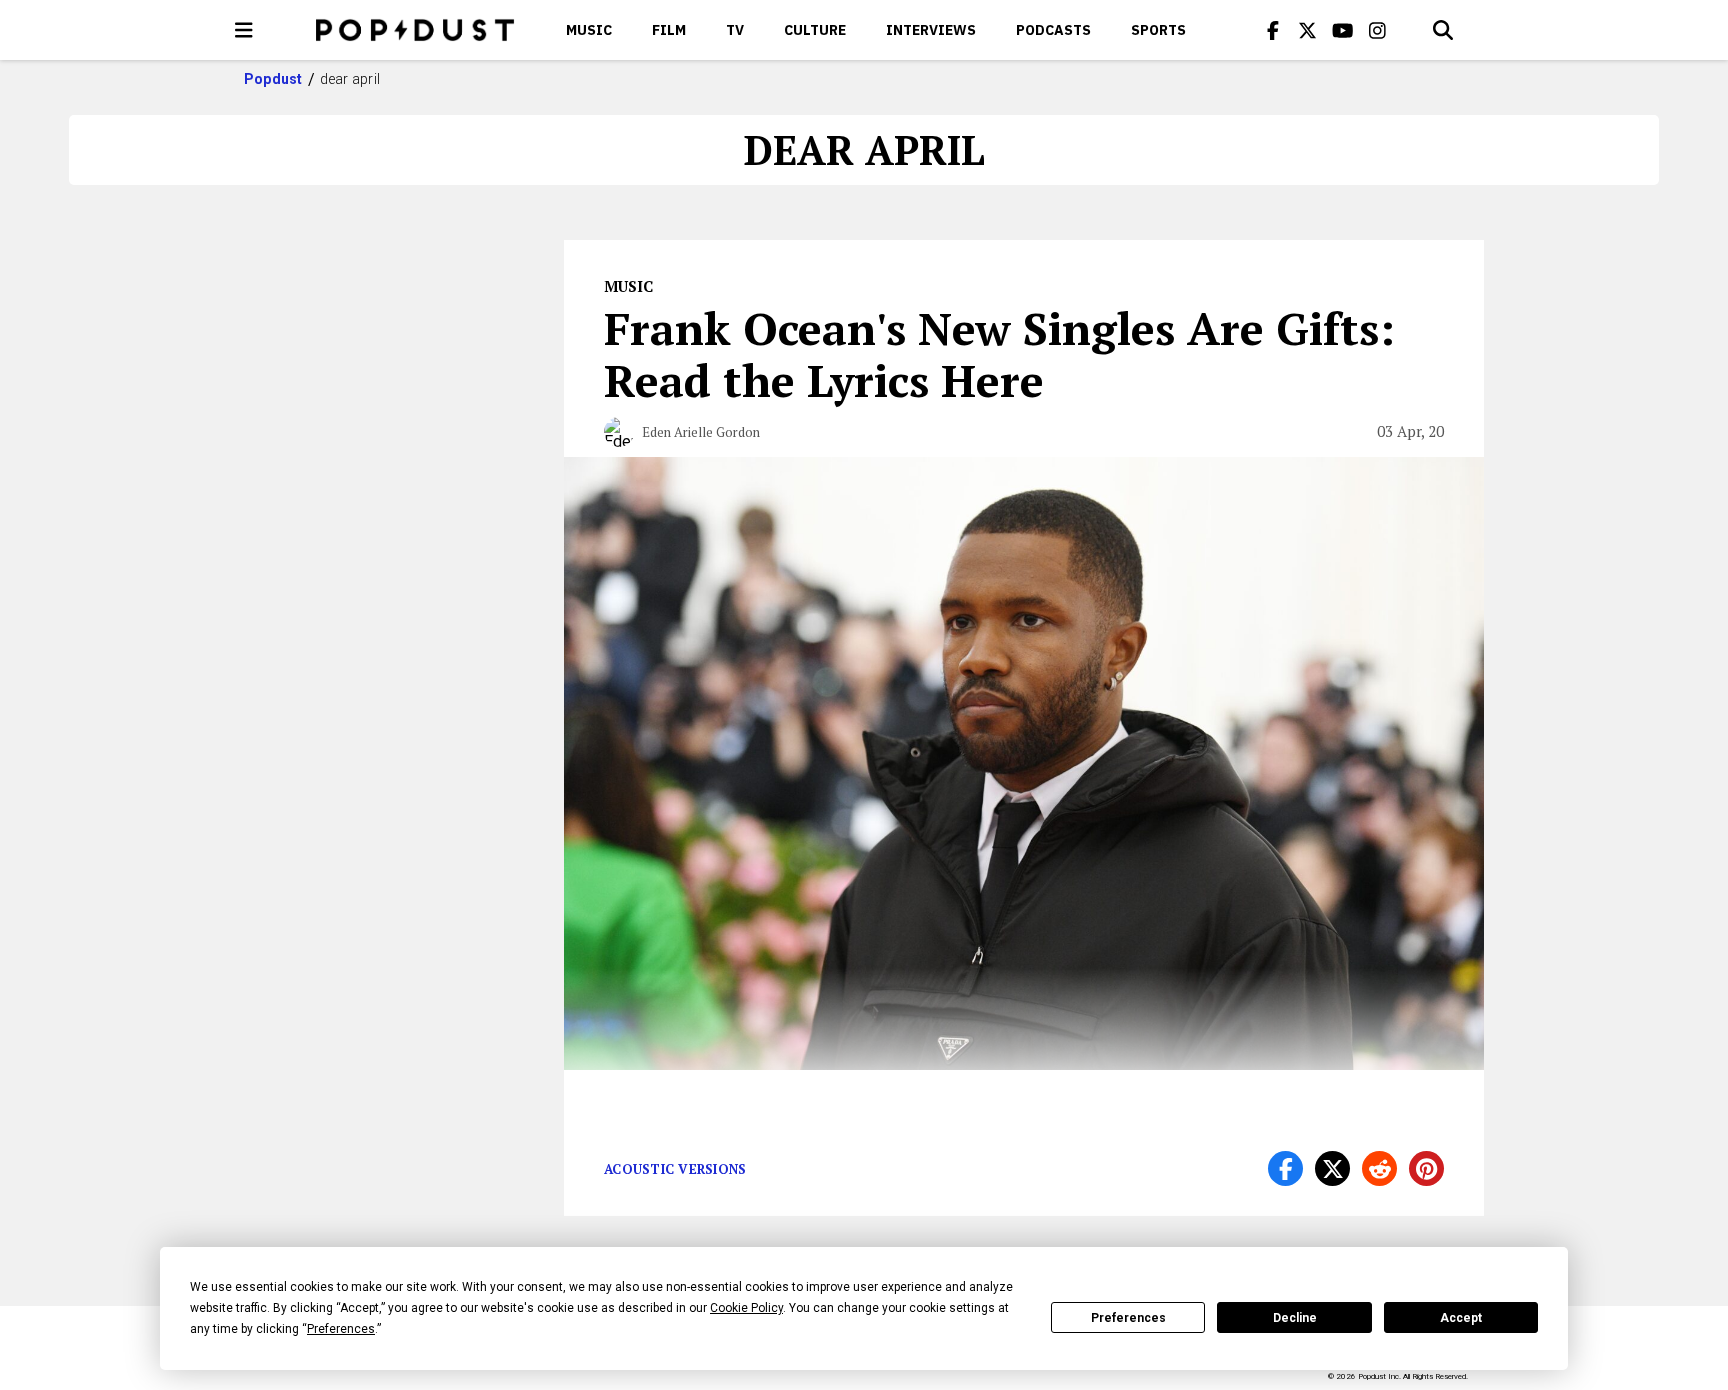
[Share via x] (1332, 1168)
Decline (1295, 1318)
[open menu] (244, 30)
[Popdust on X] (1308, 30)
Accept (1461, 1318)
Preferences (1128, 1318)
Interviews (931, 30)
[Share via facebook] (1285, 1168)
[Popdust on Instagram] (1378, 30)
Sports (1158, 30)
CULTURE (815, 30)
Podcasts (1053, 30)
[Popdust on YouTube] (1343, 30)
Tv (735, 30)
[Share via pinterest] (1426, 1168)
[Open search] (1443, 30)
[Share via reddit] (1379, 1168)
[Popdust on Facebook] (1273, 30)
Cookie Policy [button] (746, 1308)
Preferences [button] (341, 1329)
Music (589, 30)
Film (669, 30)
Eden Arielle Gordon (701, 432)
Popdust (273, 79)
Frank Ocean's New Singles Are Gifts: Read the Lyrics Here (999, 354)
